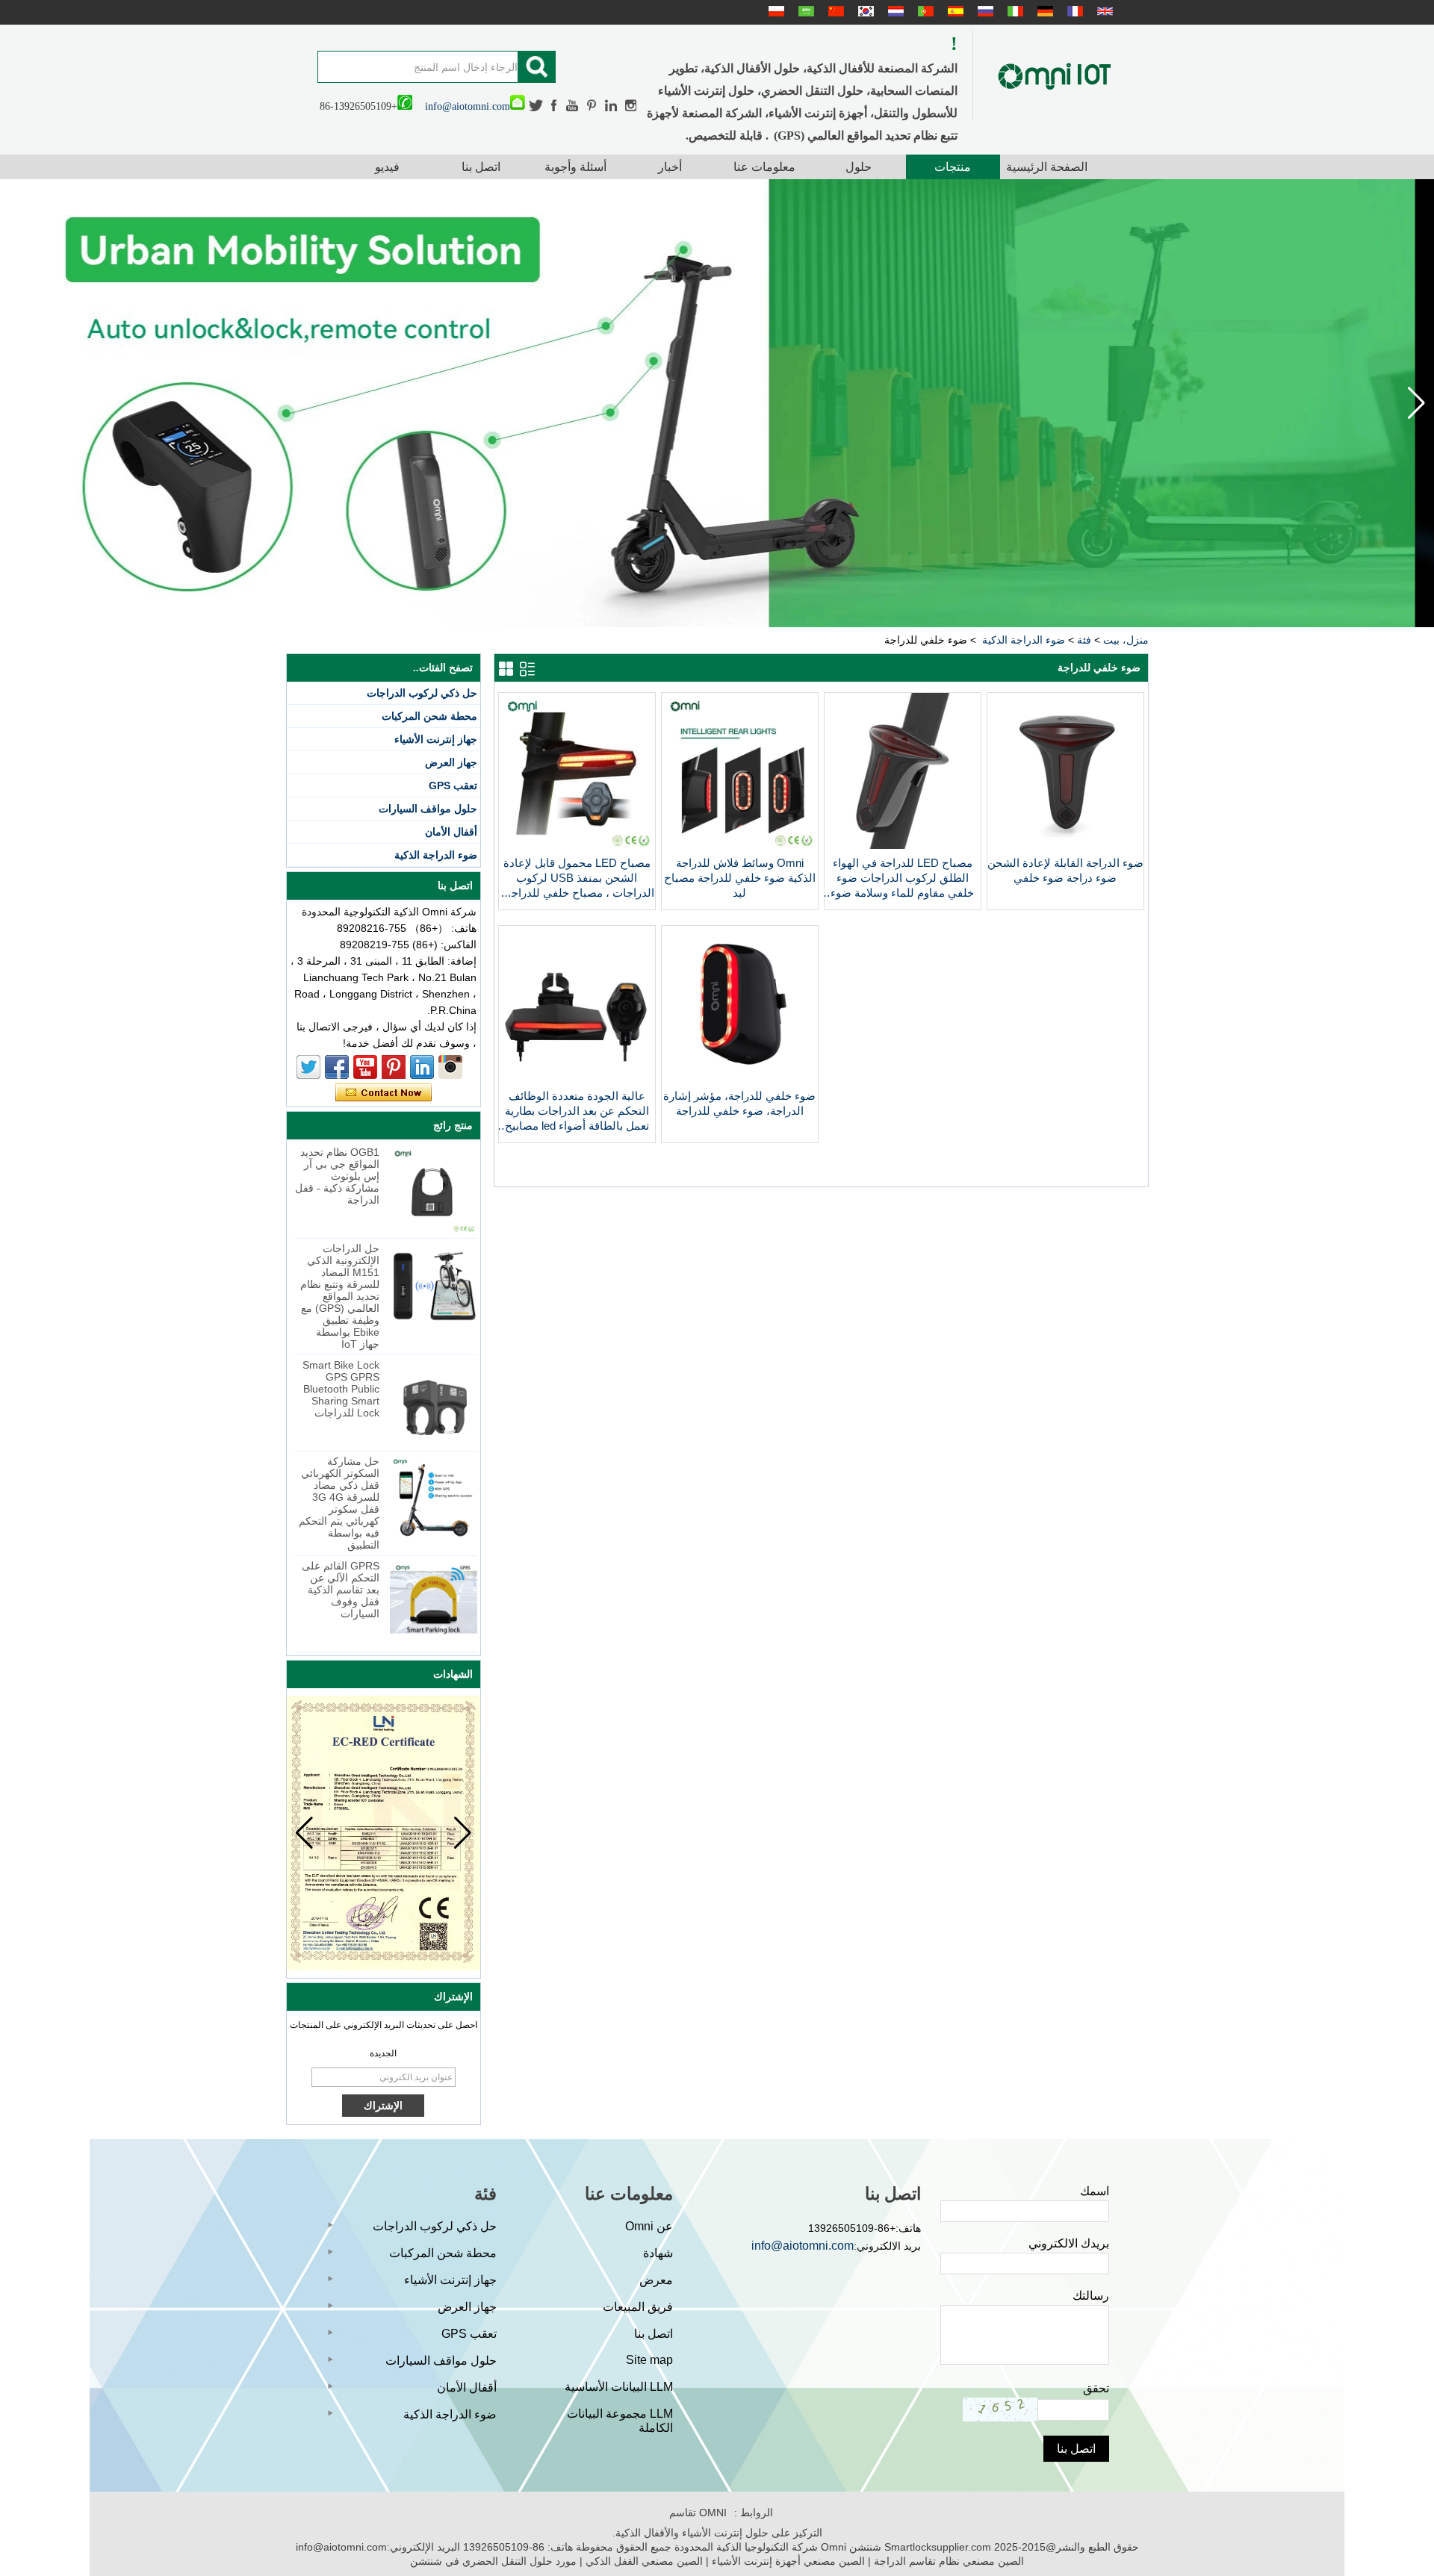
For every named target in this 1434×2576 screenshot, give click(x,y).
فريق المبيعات (638, 2307)
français (1073, 11)
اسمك (1095, 2191)
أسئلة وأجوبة (575, 167)
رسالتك (1091, 2296)
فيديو (387, 167)
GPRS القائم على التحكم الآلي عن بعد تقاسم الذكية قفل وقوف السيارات (341, 1590)
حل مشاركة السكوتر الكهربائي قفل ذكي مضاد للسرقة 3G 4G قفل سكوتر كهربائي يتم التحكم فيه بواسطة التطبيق (339, 1503)
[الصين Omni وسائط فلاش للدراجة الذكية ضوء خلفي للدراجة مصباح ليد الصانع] (740, 845)
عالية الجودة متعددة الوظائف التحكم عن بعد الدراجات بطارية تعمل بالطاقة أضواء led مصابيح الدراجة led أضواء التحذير (577, 1111)
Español (954, 11)
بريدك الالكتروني (1069, 2243)
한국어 (864, 11)
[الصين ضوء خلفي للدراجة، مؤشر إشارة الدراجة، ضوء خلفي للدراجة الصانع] (740, 1078)
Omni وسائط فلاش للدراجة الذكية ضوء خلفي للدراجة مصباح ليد (740, 878)
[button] (18, 403)
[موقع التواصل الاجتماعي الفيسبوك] (555, 106)
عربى (804, 11)
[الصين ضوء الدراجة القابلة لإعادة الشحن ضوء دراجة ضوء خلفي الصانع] (1065, 845)
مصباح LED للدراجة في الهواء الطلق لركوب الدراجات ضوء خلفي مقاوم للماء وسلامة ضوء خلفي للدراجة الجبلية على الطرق (903, 878)
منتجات (953, 167)
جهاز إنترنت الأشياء (436, 739)
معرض (656, 2280)
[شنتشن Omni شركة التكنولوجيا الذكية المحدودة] (1055, 76)
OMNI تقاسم (698, 2513)
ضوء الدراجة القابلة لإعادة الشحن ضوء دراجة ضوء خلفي (1065, 870)
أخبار (670, 167)
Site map (649, 2360)
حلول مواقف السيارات (428, 809)
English (1103, 11)
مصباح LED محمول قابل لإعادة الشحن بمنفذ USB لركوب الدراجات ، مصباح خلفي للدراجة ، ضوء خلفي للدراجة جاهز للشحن (577, 878)
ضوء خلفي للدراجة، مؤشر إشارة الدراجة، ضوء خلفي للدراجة (739, 1103)
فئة (1084, 640)
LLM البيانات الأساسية (619, 2387)
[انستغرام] (631, 106)
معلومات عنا (764, 167)
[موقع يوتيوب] (573, 106)
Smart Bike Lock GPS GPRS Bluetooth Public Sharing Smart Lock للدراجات (341, 1389)
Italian (1014, 11)
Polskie (775, 11)
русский (984, 11)
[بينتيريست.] (592, 106)
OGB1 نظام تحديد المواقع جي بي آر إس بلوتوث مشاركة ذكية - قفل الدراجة (337, 1176)
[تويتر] (536, 106)
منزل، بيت (1126, 640)
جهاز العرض (451, 762)
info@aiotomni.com (468, 106)
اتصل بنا (481, 167)
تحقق (1096, 2388)
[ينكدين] (611, 106)
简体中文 (834, 11)
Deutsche (1043, 11)
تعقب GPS (453, 785)
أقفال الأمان (451, 832)
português (924, 11)
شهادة (658, 2253)
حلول (859, 167)
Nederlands (894, 11)
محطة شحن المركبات (429, 716)
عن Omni (649, 2226)
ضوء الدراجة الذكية (1024, 640)
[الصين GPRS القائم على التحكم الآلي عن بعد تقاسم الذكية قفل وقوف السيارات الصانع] (434, 1603)
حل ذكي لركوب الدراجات (422, 693)
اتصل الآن (384, 1093)
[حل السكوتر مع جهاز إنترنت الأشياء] (717, 403)
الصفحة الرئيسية (1047, 167)
